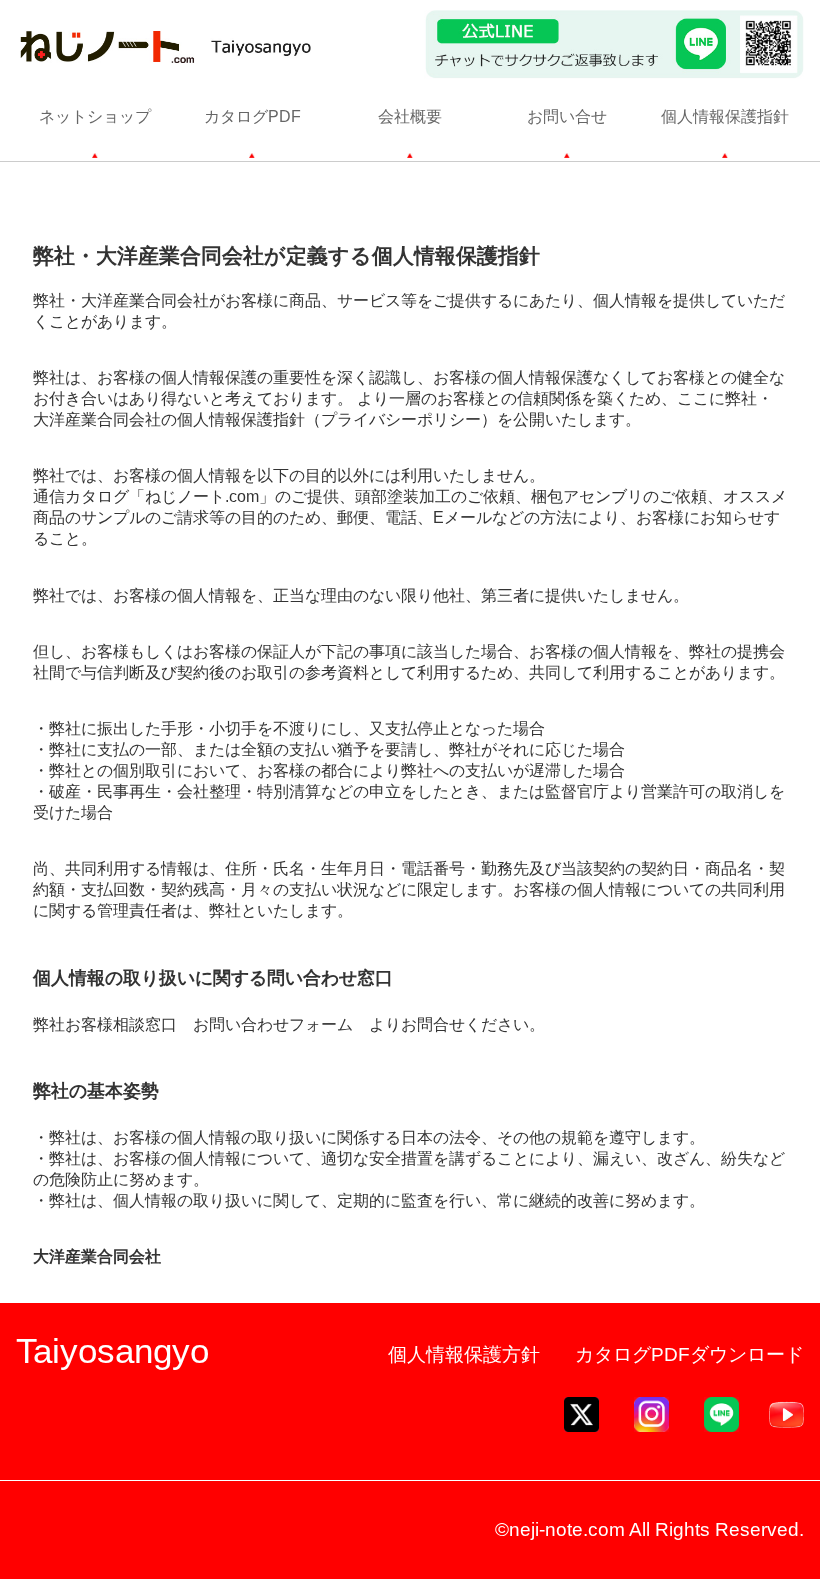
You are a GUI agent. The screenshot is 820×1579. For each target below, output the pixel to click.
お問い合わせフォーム (273, 1024)
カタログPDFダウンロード (689, 1354)
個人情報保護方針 (464, 1354)
